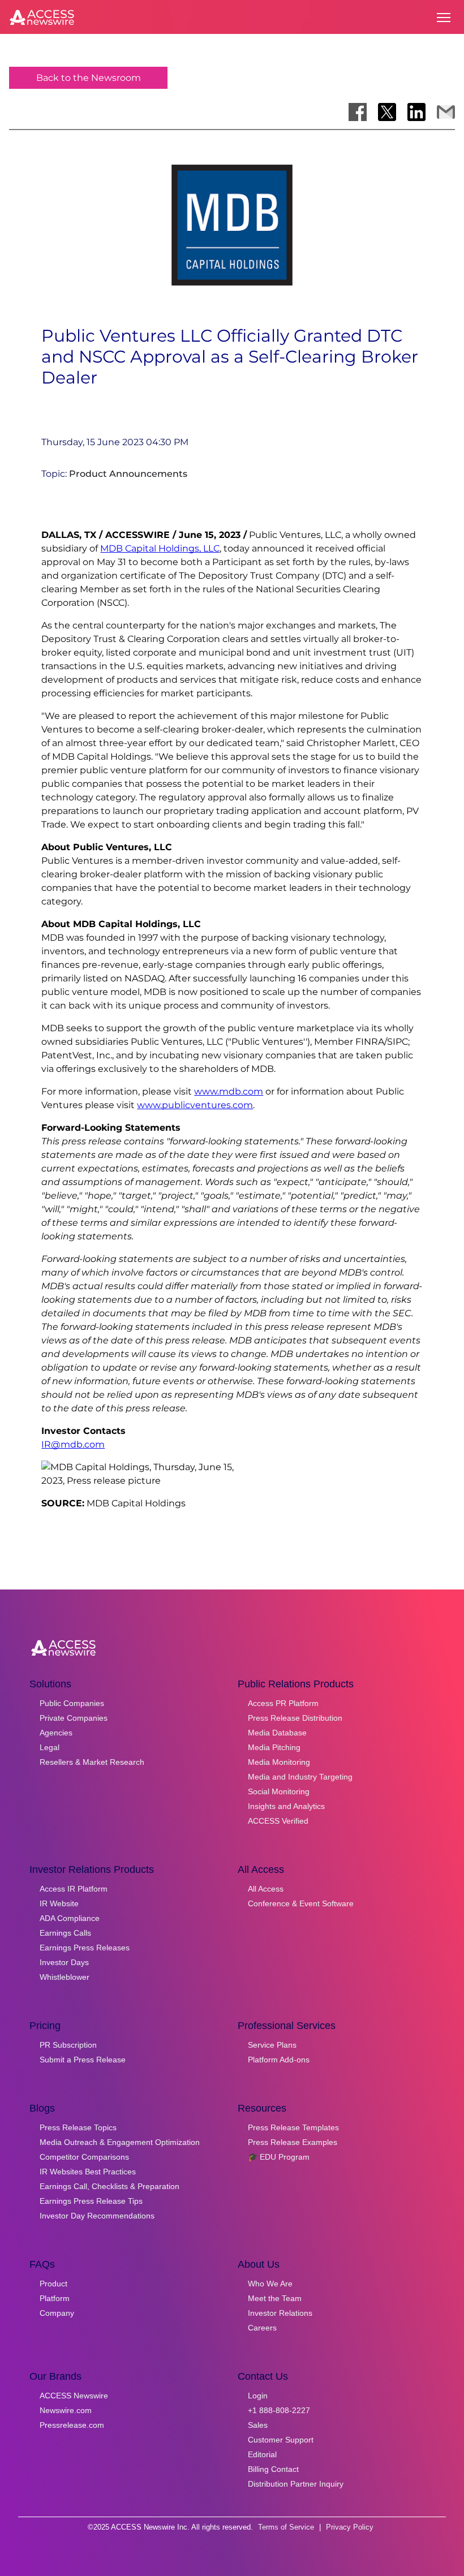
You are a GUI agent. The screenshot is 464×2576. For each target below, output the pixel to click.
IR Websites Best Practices (88, 2172)
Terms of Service (286, 2527)
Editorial (262, 2454)
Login (258, 2396)
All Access (266, 1889)
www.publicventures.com (195, 1105)
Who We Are (270, 2284)
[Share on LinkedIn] (416, 112)
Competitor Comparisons (84, 2157)
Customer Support (281, 2440)
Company (57, 2313)
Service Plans (272, 2045)
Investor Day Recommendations (97, 2216)
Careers (262, 2328)
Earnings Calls (65, 1933)
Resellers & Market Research (92, 1762)
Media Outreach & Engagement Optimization (120, 2142)
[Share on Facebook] (358, 112)
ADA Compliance (70, 1918)
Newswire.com (66, 2410)
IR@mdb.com (73, 1444)
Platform (55, 2298)
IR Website (59, 1903)
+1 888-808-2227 (279, 2410)
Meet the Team (275, 2298)
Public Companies (72, 1703)
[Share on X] (387, 112)
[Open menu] (444, 18)
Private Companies (74, 1718)
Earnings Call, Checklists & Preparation (109, 2186)
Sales (258, 2425)
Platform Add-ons (279, 2060)
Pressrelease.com (72, 2425)
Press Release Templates (293, 2127)
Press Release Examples (293, 2142)
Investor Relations (280, 2313)
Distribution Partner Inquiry (296, 2484)
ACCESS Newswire (74, 2396)
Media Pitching (274, 1747)
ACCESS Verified (278, 1821)
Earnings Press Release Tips (91, 2201)
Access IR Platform (74, 1889)
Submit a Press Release (83, 2060)
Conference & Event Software (301, 1903)
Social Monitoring (279, 1791)
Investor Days (64, 1962)
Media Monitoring (279, 1762)
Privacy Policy (350, 2527)
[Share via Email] (446, 112)
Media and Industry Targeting (300, 1777)
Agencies (56, 1733)
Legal (50, 1747)
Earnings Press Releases (85, 1948)
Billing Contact (273, 2469)
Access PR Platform (283, 1703)
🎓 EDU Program (279, 2157)
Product (53, 2284)
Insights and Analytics (286, 1806)
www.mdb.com (229, 1091)
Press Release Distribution (295, 1718)
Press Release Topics (78, 2127)
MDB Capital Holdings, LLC (160, 548)
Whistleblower (65, 1977)
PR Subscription (68, 2045)
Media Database (277, 1733)
